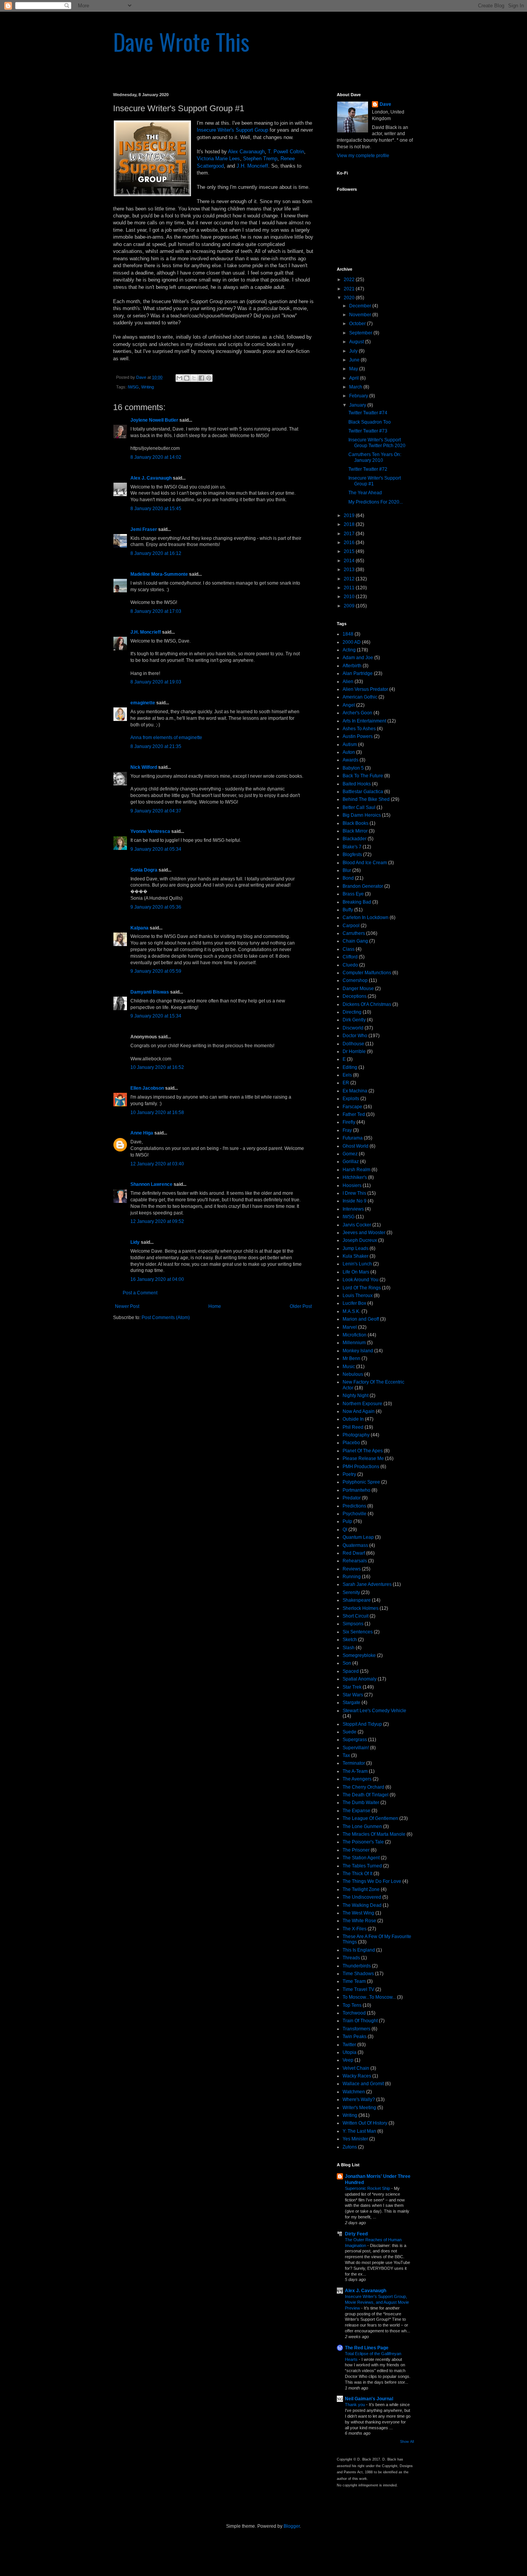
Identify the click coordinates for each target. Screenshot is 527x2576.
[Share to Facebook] (201, 378)
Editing (350, 1067)
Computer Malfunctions (367, 973)
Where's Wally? (359, 2099)
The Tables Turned (362, 1866)
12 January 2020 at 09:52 (157, 1221)
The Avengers (357, 1779)
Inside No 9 (355, 1201)
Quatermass (355, 1545)
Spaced (351, 1671)
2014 (350, 561)
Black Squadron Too (370, 422)
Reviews (352, 1569)
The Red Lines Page (367, 2348)
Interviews (353, 1209)
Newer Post (127, 1306)
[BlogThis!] (187, 378)
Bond (348, 878)
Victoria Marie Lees (218, 159)
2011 (350, 588)
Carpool (351, 926)
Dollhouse (353, 1044)
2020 (350, 298)
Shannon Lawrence (151, 1184)
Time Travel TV (358, 1989)
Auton (349, 752)
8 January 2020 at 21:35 (156, 746)
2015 (350, 551)
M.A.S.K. (351, 1311)
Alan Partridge (358, 673)
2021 (350, 289)
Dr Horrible (354, 1051)
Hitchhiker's (355, 1177)
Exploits (351, 1099)
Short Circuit (356, 1616)
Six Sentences (358, 1632)
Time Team (354, 1981)
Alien (348, 682)
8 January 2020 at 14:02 (156, 457)
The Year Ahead (365, 493)
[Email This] (179, 378)
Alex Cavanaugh (246, 152)
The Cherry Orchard (363, 1787)
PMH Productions (361, 1467)
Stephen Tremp (260, 159)
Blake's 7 (352, 847)
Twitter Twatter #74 (368, 413)
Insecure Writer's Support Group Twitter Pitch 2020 (377, 443)
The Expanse (356, 1811)
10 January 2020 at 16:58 (157, 1112)
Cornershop (355, 980)
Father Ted (354, 1114)
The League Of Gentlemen (370, 1818)
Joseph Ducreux (360, 1240)
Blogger (292, 2526)
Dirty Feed (356, 2234)
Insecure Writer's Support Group (232, 130)
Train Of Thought (360, 2021)
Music (349, 1367)
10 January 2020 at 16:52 (157, 1067)
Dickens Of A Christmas (367, 1004)
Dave (385, 104)
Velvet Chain (356, 2068)
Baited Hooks (357, 784)
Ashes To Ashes (359, 729)
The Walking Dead (362, 1905)
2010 (350, 597)
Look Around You (361, 1280)
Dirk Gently (354, 1020)
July (354, 351)
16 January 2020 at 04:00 (157, 1279)
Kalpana (139, 928)
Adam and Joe (358, 658)
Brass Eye (353, 894)
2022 (350, 280)
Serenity (351, 1592)
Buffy (348, 910)
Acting (349, 650)
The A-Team (355, 1771)
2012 (350, 579)
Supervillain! (356, 1748)
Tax (346, 1755)
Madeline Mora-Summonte (159, 574)
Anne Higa (142, 1133)
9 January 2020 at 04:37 (156, 811)
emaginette (143, 703)
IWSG (133, 387)
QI (345, 1530)
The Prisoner (356, 1850)
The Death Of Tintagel (366, 1795)
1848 (348, 634)
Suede (350, 1732)
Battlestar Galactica (363, 792)
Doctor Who (355, 1036)
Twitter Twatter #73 (368, 431)
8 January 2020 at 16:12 (156, 553)
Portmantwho (356, 1490)
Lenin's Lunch (357, 1264)
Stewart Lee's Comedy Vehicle (374, 1711)
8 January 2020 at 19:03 (156, 682)
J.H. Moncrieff (252, 166)
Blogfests (352, 855)
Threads (351, 1958)
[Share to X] (194, 378)
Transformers (356, 2029)
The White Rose (359, 1921)
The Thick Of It (357, 1874)
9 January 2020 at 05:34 (156, 849)
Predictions (354, 1506)
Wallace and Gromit (363, 2084)
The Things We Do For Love (372, 1881)
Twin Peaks (355, 2037)
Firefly (349, 1122)
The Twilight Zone (361, 1889)
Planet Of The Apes (363, 1451)
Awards (350, 760)
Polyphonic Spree (361, 1482)
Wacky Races (357, 2076)
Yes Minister (355, 2139)
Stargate (351, 1703)
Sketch (350, 1640)
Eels (347, 1075)
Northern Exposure (362, 1404)
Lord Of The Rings (362, 1288)
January (358, 405)
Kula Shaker (356, 1256)
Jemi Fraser (144, 529)
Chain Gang (355, 941)
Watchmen (354, 2092)
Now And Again (359, 1411)
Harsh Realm (356, 1170)
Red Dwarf (354, 1553)
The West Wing (358, 1913)
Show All (407, 2442)
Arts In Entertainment (364, 721)
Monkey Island (358, 1351)
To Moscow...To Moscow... (369, 1997)
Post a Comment (140, 1293)
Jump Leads (356, 1248)
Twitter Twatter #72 (368, 469)
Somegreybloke (359, 1655)
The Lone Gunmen (362, 1826)
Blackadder (355, 839)
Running (352, 1577)
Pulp (347, 1521)
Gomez (350, 1154)
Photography (356, 1435)
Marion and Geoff (361, 1319)
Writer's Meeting (359, 2108)
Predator (352, 1498)
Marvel (350, 1327)
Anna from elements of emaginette (166, 738)
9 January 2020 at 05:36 (156, 907)
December (361, 306)
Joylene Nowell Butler (154, 420)
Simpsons (353, 1624)
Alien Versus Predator (365, 689)
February (359, 396)
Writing (148, 387)
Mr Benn (351, 1358)
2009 (350, 606)
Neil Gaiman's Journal (369, 2399)
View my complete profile (363, 156)
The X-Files (355, 1929)
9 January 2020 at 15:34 (156, 1016)
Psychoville (355, 1514)
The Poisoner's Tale (363, 1842)
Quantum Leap (358, 1537)
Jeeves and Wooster (364, 1233)
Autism (350, 744)
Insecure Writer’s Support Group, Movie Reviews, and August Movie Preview (377, 2302)
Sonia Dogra (144, 870)
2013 (350, 570)
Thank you (356, 2405)
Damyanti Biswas (150, 992)
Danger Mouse (358, 989)
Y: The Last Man (359, 2131)
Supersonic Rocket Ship (368, 2188)
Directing (352, 1012)
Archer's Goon (357, 713)
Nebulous (353, 1374)
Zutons (350, 2147)
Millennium (354, 1343)
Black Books (356, 823)
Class (349, 949)
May (354, 369)
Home (215, 1306)
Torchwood (354, 2013)
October (358, 324)
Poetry (349, 1474)
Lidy (135, 1242)
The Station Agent (361, 1858)
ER (346, 1083)
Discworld (353, 1028)
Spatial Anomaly (360, 1679)
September (361, 333)
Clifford (350, 957)
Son (347, 1663)
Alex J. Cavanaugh (151, 478)
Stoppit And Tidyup (362, 1724)
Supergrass (355, 1740)
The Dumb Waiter (361, 1803)
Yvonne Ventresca (150, 831)
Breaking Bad (357, 902)
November (361, 315)
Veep (348, 2060)
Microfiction (355, 1335)
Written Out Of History (365, 2123)
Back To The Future (363, 776)
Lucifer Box (354, 1303)
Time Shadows (358, 1974)
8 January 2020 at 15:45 (156, 509)
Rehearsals (355, 1561)
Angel (349, 705)
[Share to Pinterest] (209, 378)
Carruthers (354, 933)
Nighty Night (356, 1396)
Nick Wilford (144, 767)
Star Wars (353, 1695)
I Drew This (354, 1193)
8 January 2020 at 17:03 (156, 611)
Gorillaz (351, 1162)
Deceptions (355, 996)
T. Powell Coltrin (286, 152)
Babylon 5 (353, 768)
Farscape (352, 1107)
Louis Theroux (358, 1296)
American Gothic (360, 697)
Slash (349, 1648)
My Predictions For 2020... (376, 502)
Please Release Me (363, 1458)
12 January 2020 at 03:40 (157, 1164)
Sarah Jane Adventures (367, 1584)
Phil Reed (353, 1427)
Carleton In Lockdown (366, 917)
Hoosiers (352, 1185)
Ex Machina (355, 1091)
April (355, 378)
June (355, 360)
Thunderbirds (357, 1966)
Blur (347, 870)
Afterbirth (352, 666)
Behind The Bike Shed (366, 799)
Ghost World (356, 1146)
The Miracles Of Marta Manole (374, 1834)
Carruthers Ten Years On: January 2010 (375, 457)
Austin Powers (358, 736)
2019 (350, 516)
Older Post (301, 1306)
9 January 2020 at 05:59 (156, 971)
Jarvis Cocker (357, 1225)
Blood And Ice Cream (365, 863)
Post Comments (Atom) (166, 1318)
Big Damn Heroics (362, 815)
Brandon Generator (363, 886)
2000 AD (352, 642)
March (356, 387)
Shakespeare (357, 1600)
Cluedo (350, 965)
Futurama (353, 1138)
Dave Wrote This (181, 41)
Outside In (353, 1419)
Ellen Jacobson (147, 1088)
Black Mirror (355, 831)
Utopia (350, 2052)
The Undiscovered (362, 1897)
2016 (350, 543)
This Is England (359, 1950)
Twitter (349, 2045)
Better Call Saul (359, 807)
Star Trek (352, 1687)
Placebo (351, 1443)
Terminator (354, 1763)
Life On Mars (356, 1272)
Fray (347, 1130)
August (357, 342)
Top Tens (352, 2005)
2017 (350, 534)
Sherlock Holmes (361, 1608)
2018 (350, 524)
